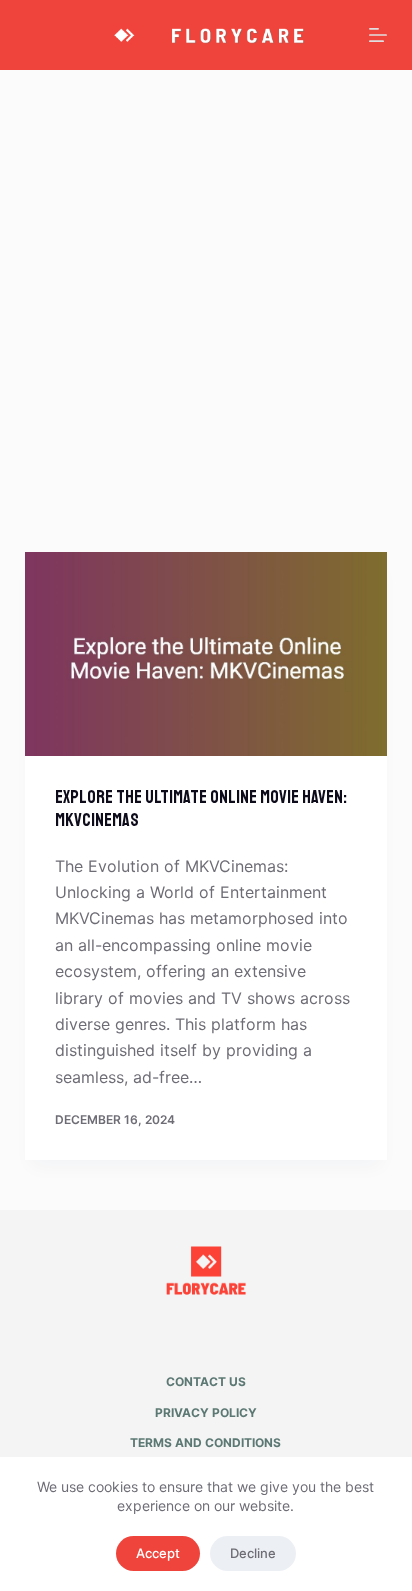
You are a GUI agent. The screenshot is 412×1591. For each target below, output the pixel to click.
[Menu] (378, 35)
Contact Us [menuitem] (206, 1381)
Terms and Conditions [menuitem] (205, 1442)
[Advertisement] (206, 286)
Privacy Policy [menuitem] (206, 1412)
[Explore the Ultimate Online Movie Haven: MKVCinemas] (206, 654)
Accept (158, 1553)
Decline (253, 1553)
